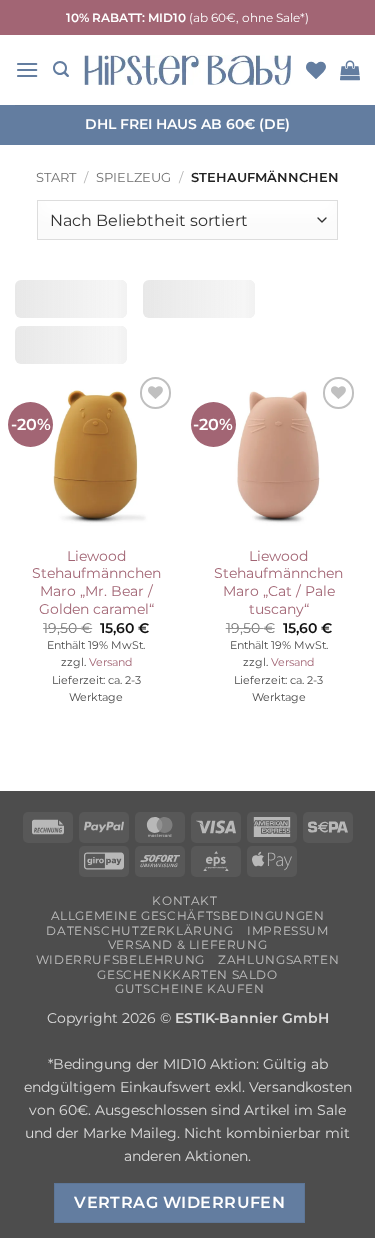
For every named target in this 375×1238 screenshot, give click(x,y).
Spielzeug (133, 177)
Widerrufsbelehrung (120, 959)
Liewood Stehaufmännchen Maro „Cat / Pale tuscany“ (278, 582)
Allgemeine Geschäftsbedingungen (188, 915)
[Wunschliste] (316, 70)
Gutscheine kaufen (189, 988)
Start (56, 177)
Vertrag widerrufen (179, 1202)
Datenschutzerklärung (139, 930)
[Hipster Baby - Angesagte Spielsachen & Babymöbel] (187, 70)
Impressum (288, 930)
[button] (27, 69)
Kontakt (184, 900)
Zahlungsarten (278, 959)
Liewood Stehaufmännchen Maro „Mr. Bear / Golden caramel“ (96, 582)
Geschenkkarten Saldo (187, 974)
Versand (110, 662)
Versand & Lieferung (188, 944)
